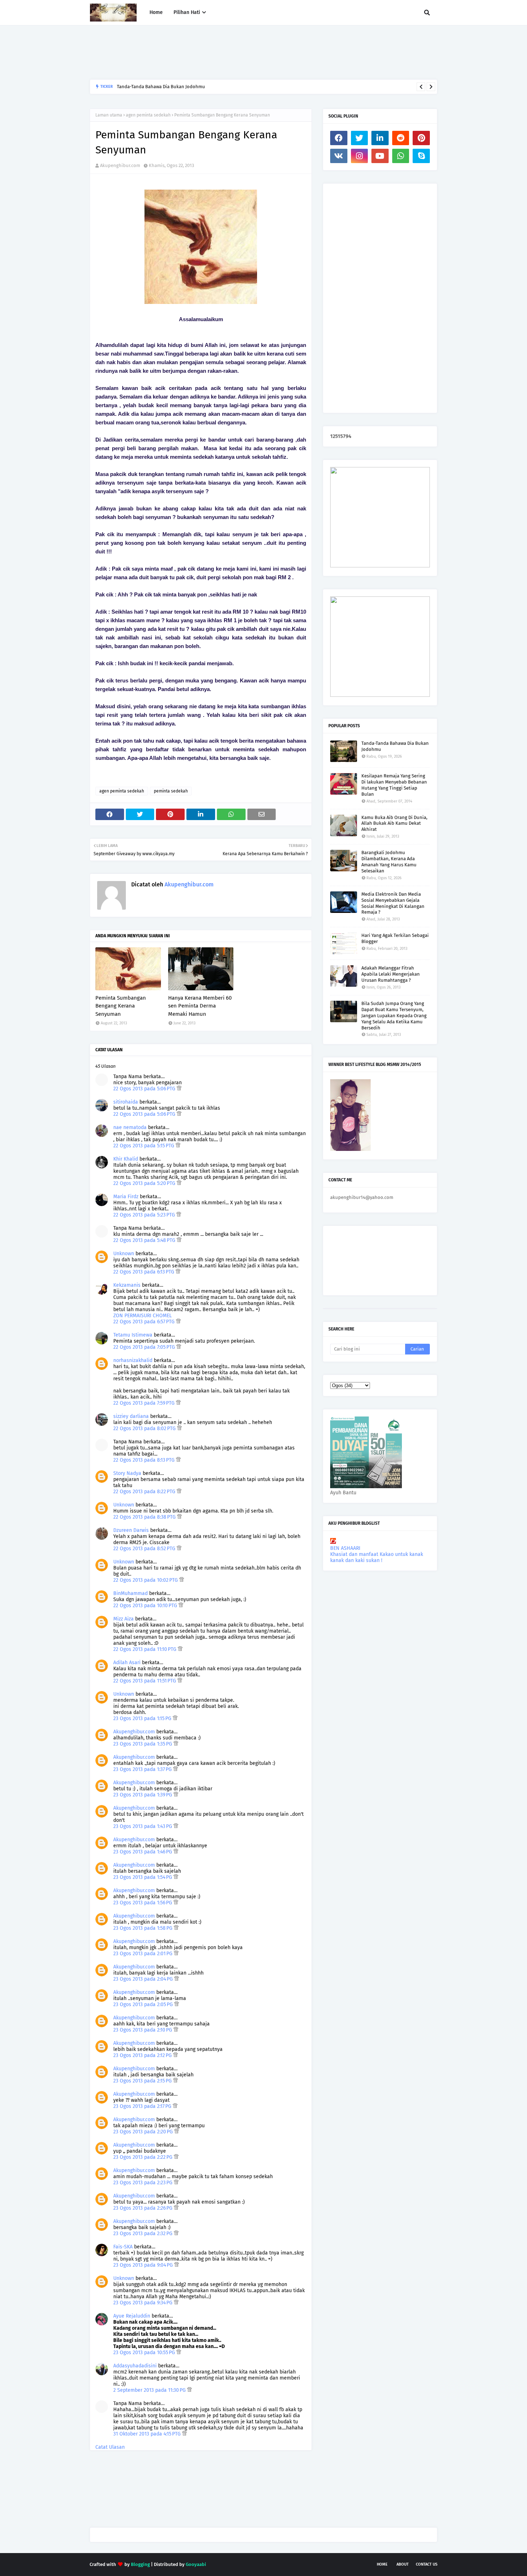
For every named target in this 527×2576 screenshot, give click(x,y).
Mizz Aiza (124, 1619)
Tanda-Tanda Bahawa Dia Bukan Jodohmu (395, 746)
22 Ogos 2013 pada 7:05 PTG (145, 1347)
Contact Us (427, 2564)
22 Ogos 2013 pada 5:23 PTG (145, 1215)
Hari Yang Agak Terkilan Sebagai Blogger (395, 938)
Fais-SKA (123, 2247)
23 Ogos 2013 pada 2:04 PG (144, 1979)
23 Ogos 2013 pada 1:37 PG (143, 1769)
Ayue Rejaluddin (132, 2316)
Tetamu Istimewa (133, 1335)
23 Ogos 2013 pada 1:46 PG (143, 1852)
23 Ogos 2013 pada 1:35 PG (143, 1744)
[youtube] (380, 156)
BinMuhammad (130, 1593)
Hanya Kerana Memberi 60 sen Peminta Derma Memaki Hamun (200, 1006)
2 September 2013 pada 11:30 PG (150, 2390)
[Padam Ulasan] (179, 1089)
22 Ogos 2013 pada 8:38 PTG (145, 1517)
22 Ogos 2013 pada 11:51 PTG (145, 1681)
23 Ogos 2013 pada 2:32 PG (144, 2234)
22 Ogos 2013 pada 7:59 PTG (145, 1403)
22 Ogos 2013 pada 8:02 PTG (145, 1429)
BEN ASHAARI (345, 1548)
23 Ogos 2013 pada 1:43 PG (143, 1826)
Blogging (140, 2564)
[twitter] (360, 138)
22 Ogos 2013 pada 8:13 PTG (145, 1460)
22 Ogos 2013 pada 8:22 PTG (145, 1492)
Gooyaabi (196, 2564)
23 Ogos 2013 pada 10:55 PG (145, 2353)
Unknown (124, 1254)
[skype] (421, 156)
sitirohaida (126, 1102)
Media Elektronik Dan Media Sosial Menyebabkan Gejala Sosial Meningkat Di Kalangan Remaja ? (393, 903)
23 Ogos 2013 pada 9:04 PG (144, 2265)
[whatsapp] (401, 156)
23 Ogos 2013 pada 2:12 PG (143, 2055)
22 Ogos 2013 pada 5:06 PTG (145, 1089)
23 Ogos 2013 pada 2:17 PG (143, 2106)
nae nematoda (130, 1127)
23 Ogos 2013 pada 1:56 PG (143, 1903)
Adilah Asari (127, 1663)
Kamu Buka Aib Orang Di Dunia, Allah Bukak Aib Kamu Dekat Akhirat (394, 823)
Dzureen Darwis (131, 1530)
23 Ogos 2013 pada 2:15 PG (143, 2081)
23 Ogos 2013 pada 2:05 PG (144, 2004)
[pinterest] (421, 138)
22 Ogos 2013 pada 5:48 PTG (145, 1240)
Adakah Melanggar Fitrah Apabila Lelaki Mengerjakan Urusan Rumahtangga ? (391, 974)
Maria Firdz (126, 1197)
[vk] (339, 156)
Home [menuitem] (156, 12)
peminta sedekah (171, 791)
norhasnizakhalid (133, 1360)
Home (382, 2564)
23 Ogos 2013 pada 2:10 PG (143, 2030)
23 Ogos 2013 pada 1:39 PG (143, 1795)
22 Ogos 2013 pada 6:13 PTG (144, 1272)
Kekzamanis (127, 1285)
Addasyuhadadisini (135, 2366)
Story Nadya (127, 1473)
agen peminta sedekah (148, 115)
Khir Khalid (126, 1159)
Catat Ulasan (110, 2447)
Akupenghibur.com (120, 165)
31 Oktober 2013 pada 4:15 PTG (148, 2434)
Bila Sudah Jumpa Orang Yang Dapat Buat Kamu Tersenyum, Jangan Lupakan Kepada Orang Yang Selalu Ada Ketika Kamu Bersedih (394, 1016)
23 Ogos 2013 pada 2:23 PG (144, 2183)
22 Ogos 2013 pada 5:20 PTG (145, 1183)
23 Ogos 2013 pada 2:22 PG (144, 2157)
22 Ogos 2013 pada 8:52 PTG (145, 1549)
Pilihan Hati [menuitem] (187, 12)
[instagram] (360, 156)
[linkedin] (380, 138)
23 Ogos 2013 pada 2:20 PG (144, 2132)
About (403, 2564)
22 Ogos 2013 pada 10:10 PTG (146, 1606)
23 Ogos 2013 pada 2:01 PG (144, 1954)
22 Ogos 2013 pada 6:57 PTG (145, 1322)
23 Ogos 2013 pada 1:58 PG (144, 1928)
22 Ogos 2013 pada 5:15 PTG (144, 1146)
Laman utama (109, 115)
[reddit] (401, 138)
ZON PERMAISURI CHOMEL (143, 1316)
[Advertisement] (220, 52)
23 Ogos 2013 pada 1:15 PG (143, 1718)
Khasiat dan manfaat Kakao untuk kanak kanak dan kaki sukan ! (377, 1557)
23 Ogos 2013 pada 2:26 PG (144, 2208)
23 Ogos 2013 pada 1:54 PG (143, 1877)
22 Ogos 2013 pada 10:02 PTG (146, 1580)
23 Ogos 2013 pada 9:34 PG (144, 2303)
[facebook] (339, 138)
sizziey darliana (131, 1416)
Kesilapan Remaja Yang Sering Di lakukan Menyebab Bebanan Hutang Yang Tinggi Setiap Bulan (394, 785)
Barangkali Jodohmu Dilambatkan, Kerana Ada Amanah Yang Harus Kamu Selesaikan (206, 87)
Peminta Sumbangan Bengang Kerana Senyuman (121, 1006)
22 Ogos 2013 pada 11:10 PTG (146, 1649)
